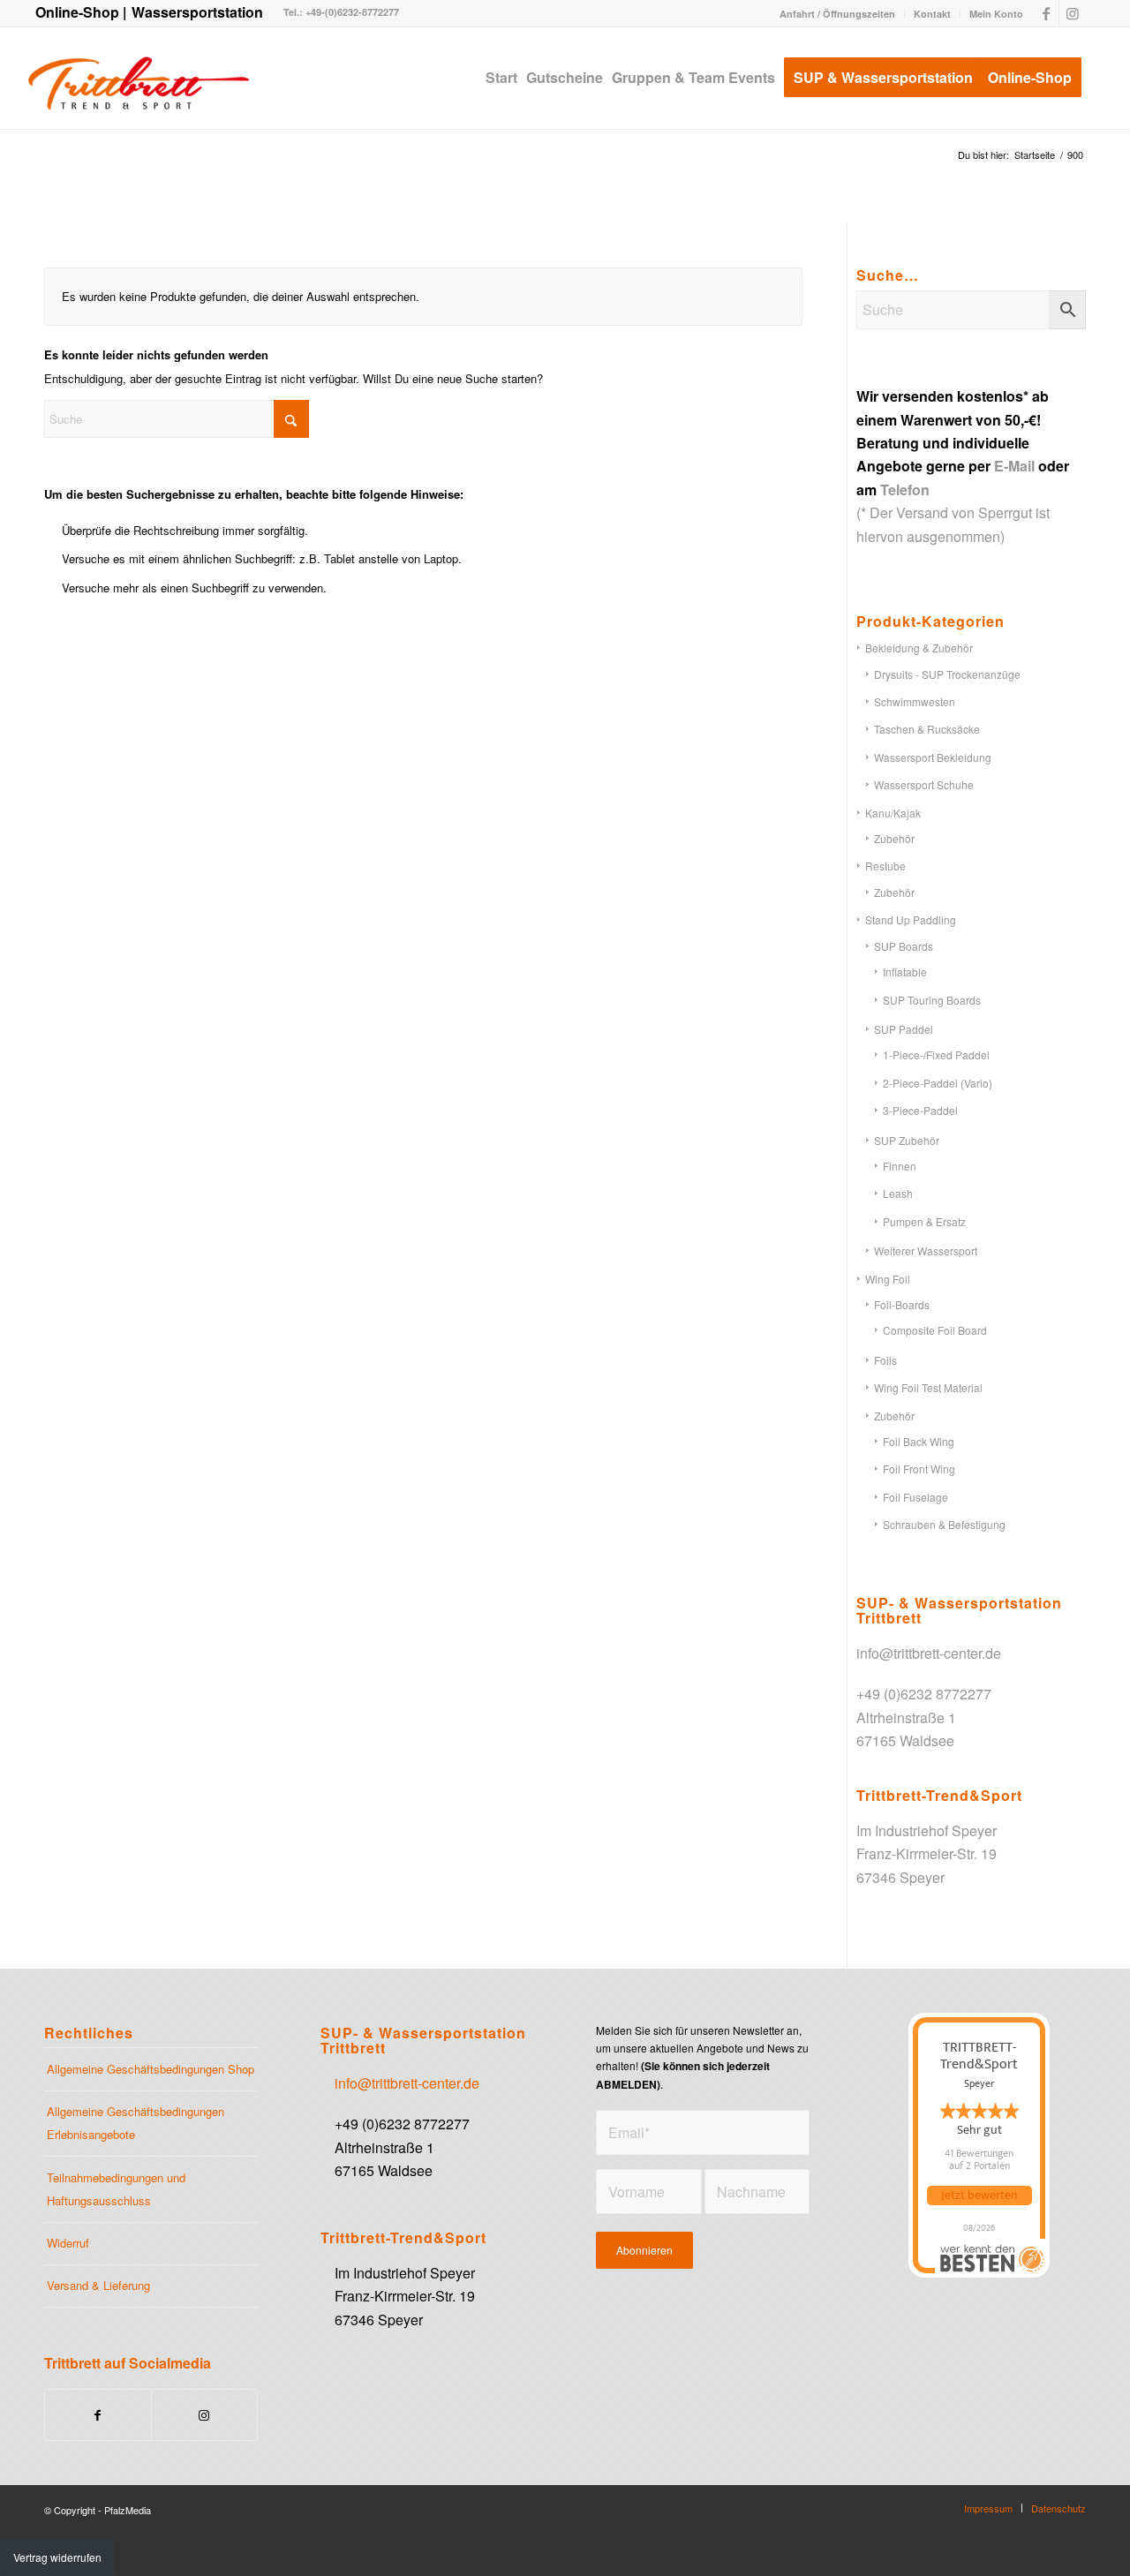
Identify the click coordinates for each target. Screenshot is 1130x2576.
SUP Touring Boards (932, 1000)
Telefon (905, 490)
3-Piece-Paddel (920, 1110)
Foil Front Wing (919, 1469)
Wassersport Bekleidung (933, 757)
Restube (885, 866)
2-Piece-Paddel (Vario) (938, 1083)
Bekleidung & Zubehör (919, 648)
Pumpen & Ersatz (924, 1221)
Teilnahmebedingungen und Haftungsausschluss (116, 2189)
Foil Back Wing (919, 1441)
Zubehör (894, 838)
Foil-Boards (902, 1304)
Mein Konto (996, 14)
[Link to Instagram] (204, 2415)
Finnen (900, 1166)
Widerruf (68, 2243)
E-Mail (1014, 466)
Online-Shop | (81, 12)
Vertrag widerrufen (57, 2557)
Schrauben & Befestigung (944, 1524)
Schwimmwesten (915, 701)
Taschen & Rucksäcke (927, 729)
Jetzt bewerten (979, 2196)
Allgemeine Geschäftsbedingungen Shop (151, 2069)
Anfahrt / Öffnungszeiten (837, 14)
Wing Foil (888, 1279)
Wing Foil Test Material (928, 1387)
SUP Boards (904, 946)
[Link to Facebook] (98, 2415)
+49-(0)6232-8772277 (351, 12)
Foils (885, 1360)
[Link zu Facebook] (1046, 13)
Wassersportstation (197, 12)
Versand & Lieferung (98, 2285)
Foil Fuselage (915, 1497)
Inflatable (905, 972)
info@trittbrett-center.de (929, 1653)
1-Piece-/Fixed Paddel (936, 1055)
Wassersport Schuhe (924, 784)
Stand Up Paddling (911, 919)
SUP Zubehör (907, 1140)
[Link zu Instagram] (1073, 13)
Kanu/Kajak (893, 813)
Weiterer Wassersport (926, 1250)
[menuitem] (838, 14)
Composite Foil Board (935, 1330)
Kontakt (932, 14)
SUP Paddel (904, 1029)
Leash (898, 1193)
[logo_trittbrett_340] (138, 78)
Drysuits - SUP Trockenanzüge (947, 674)
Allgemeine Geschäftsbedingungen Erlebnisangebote (136, 2123)
